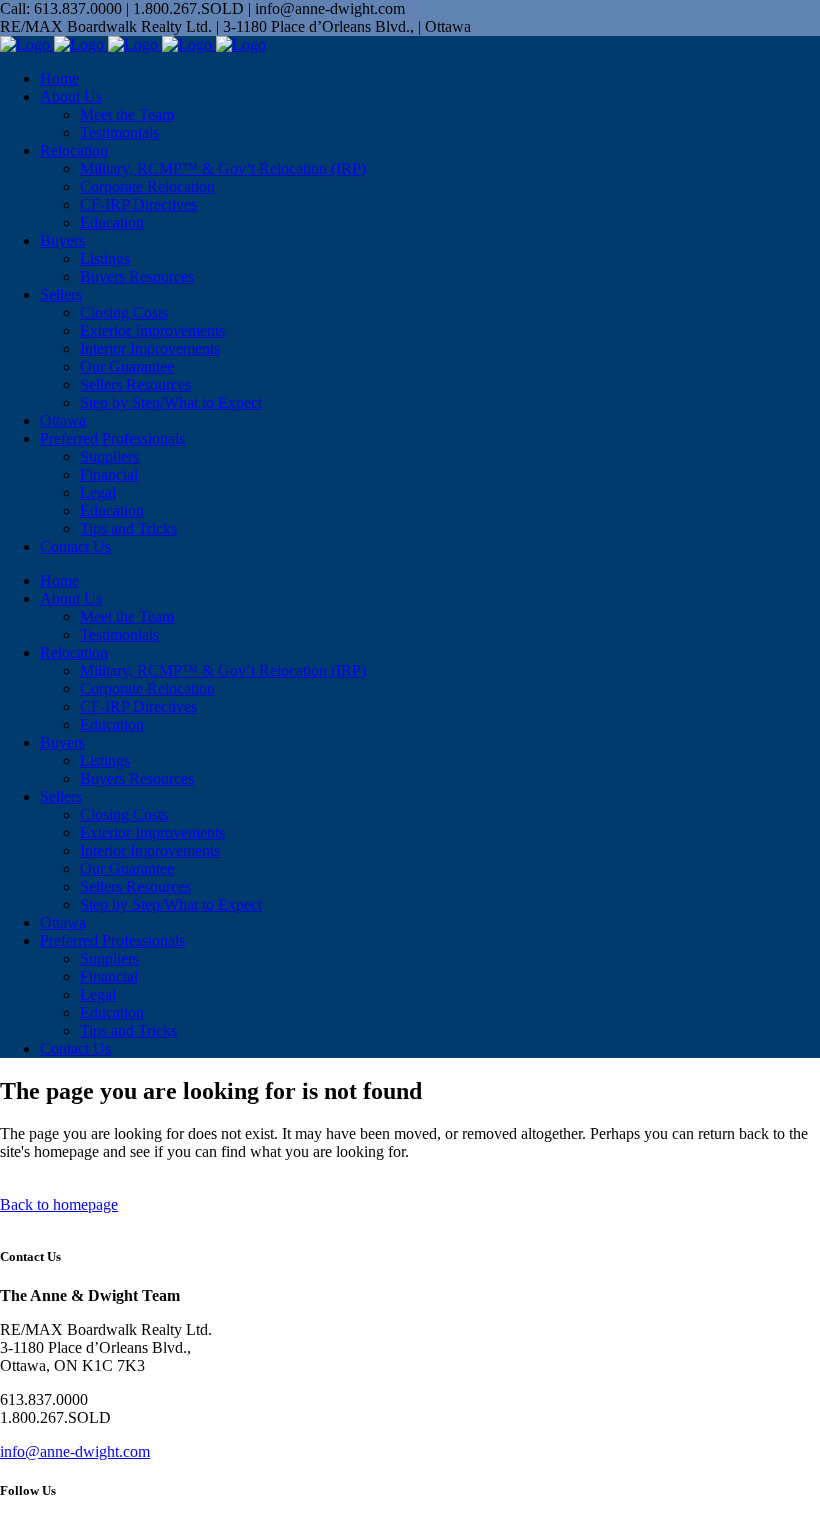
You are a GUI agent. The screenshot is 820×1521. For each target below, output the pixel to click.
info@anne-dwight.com (75, 1451)
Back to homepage (59, 1204)
